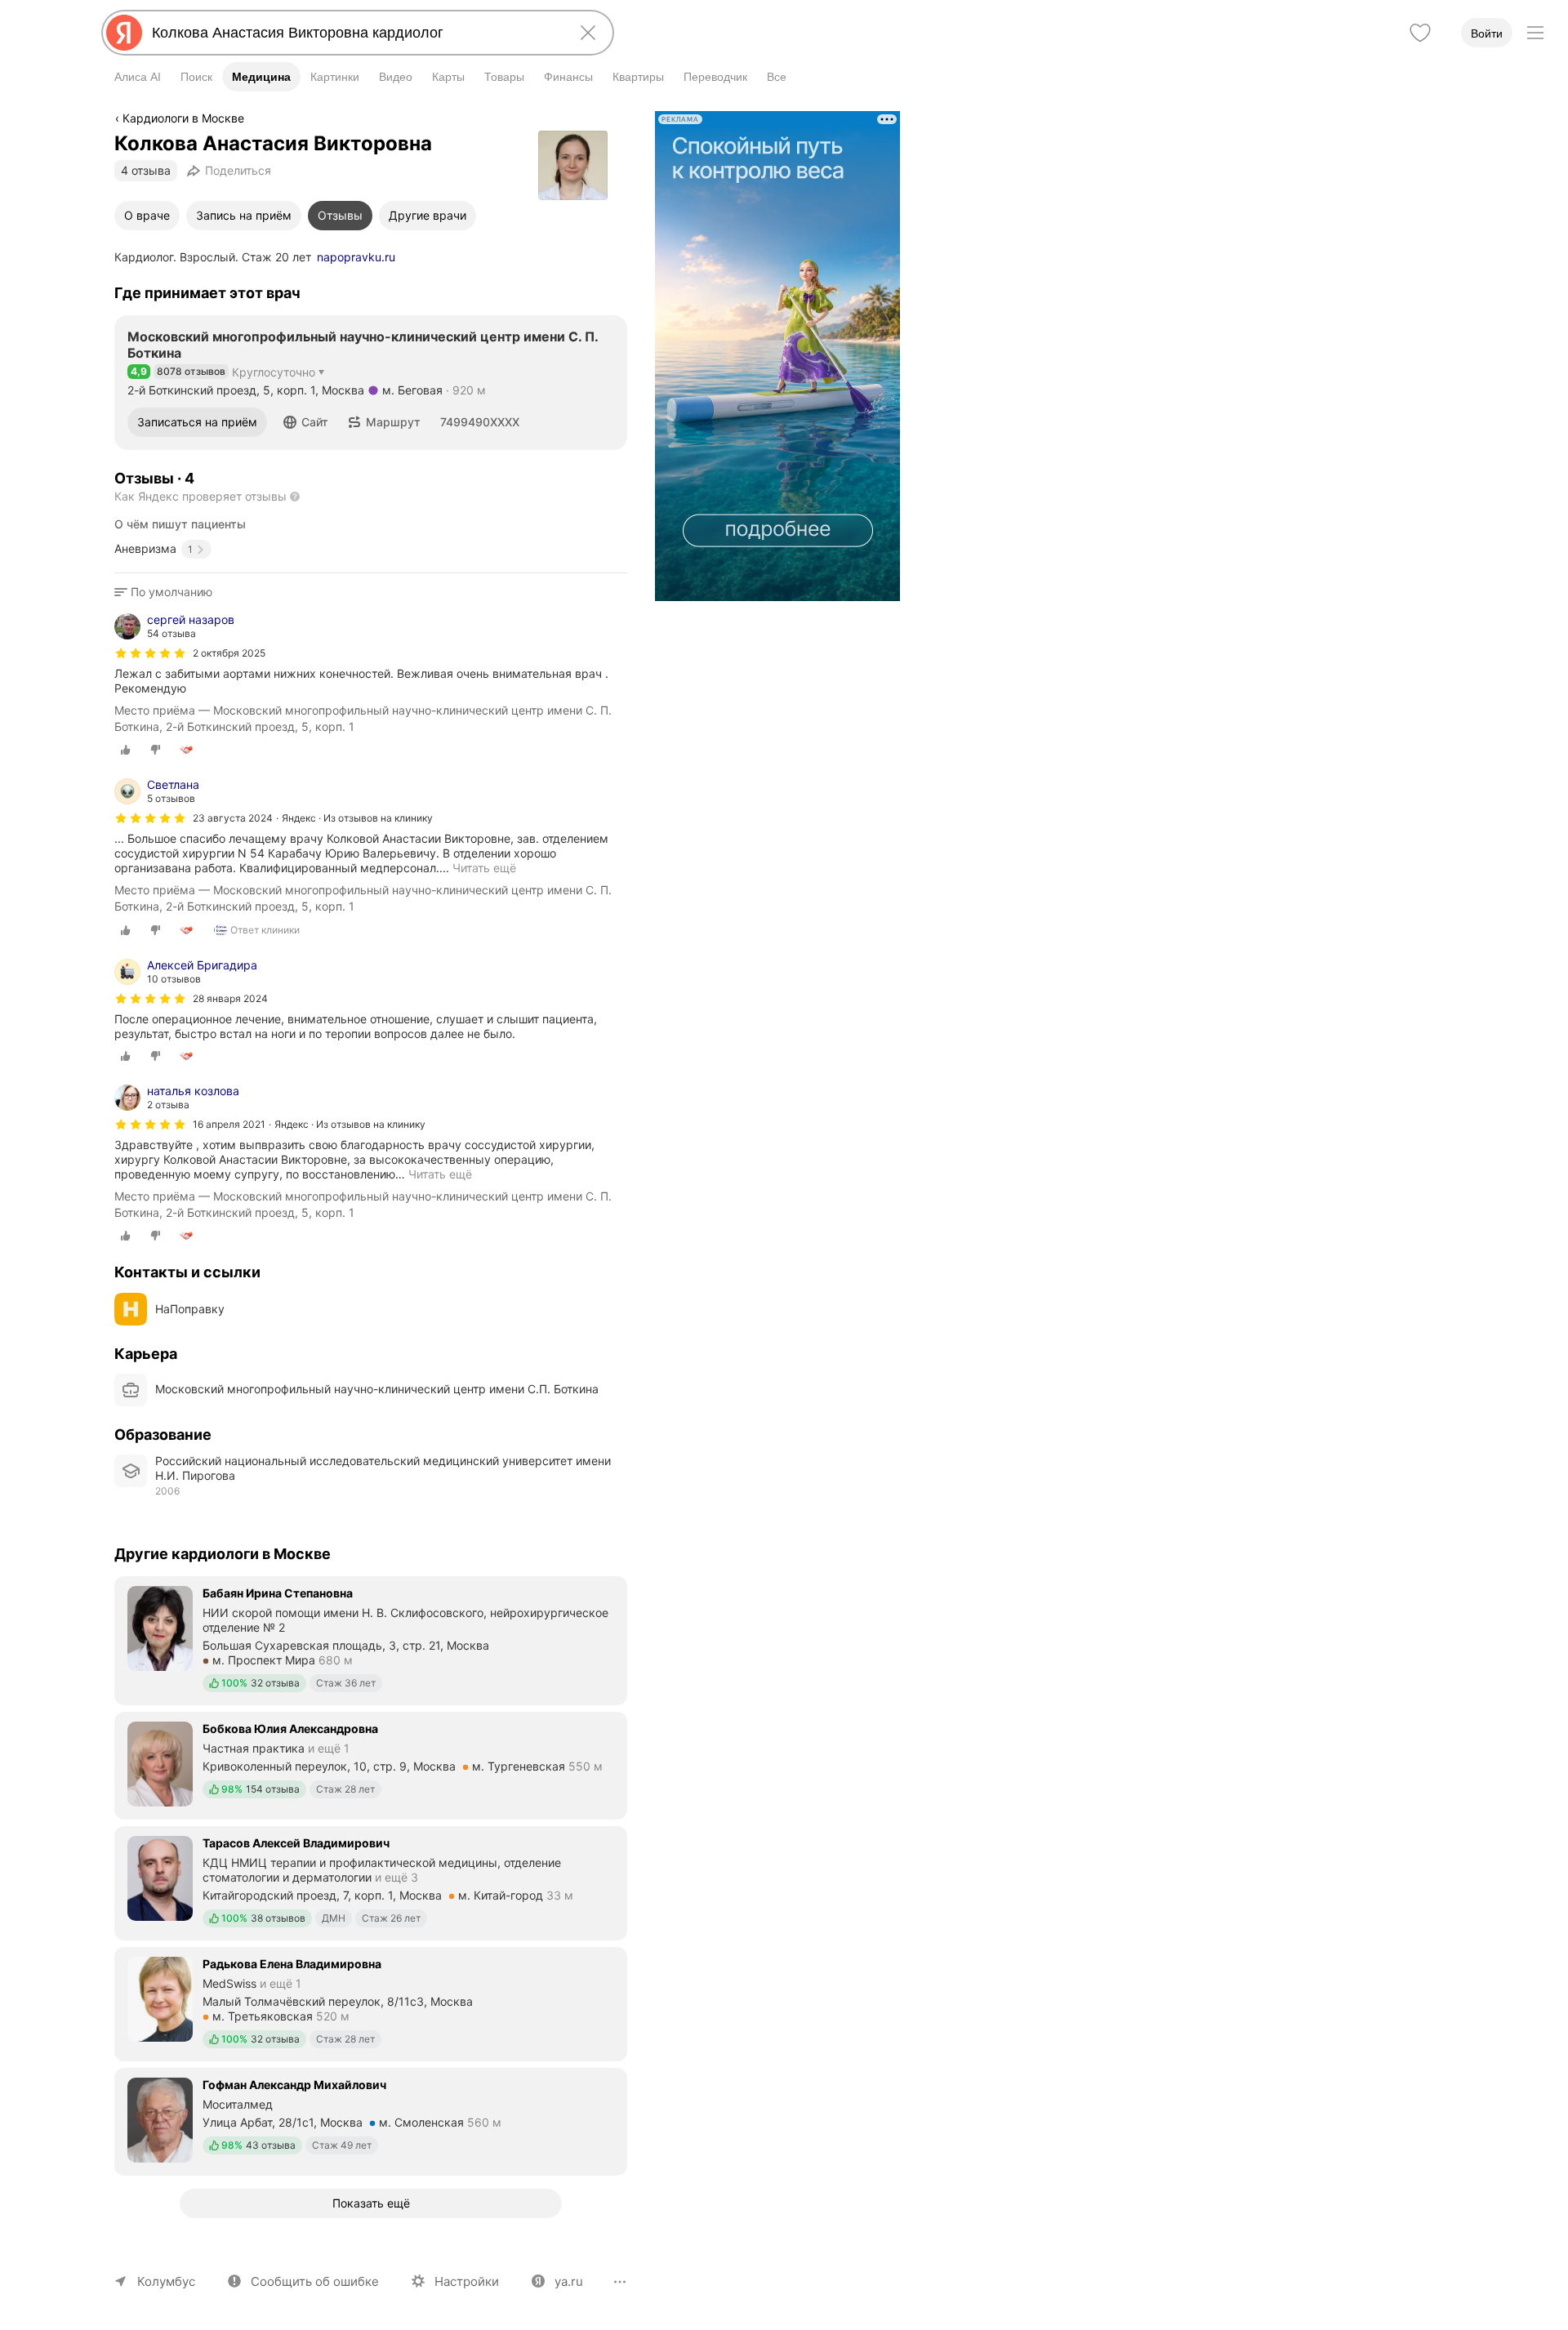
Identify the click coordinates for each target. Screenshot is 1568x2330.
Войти (1487, 33)
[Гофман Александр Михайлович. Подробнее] (371, 2120)
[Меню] (1535, 33)
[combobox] (354, 33)
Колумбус (166, 2281)
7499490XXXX (480, 422)
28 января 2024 (230, 998)
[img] (150, 653)
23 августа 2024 (233, 818)
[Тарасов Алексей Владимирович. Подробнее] (371, 1882)
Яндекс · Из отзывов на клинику (357, 818)
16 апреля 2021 (229, 1124)
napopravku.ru (356, 257)
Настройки (467, 2281)
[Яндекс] (124, 33)
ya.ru (569, 2281)
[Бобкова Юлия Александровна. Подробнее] (371, 1764)
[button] (306, 422)
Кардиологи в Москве (183, 118)
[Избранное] (1420, 33)
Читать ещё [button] (440, 1174)
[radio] (126, 750)
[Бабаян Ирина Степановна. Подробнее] (371, 1639)
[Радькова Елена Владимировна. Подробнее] (371, 2003)
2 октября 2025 (229, 653)
